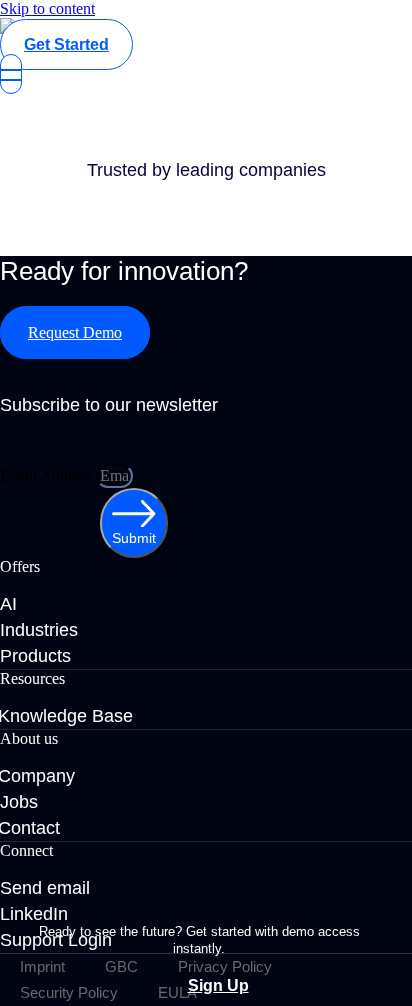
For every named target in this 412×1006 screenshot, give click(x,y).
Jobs (19, 802)
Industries (39, 630)
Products (35, 656)
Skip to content (47, 8)
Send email (45, 888)
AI (8, 604)
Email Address (48, 475)
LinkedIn (34, 914)
